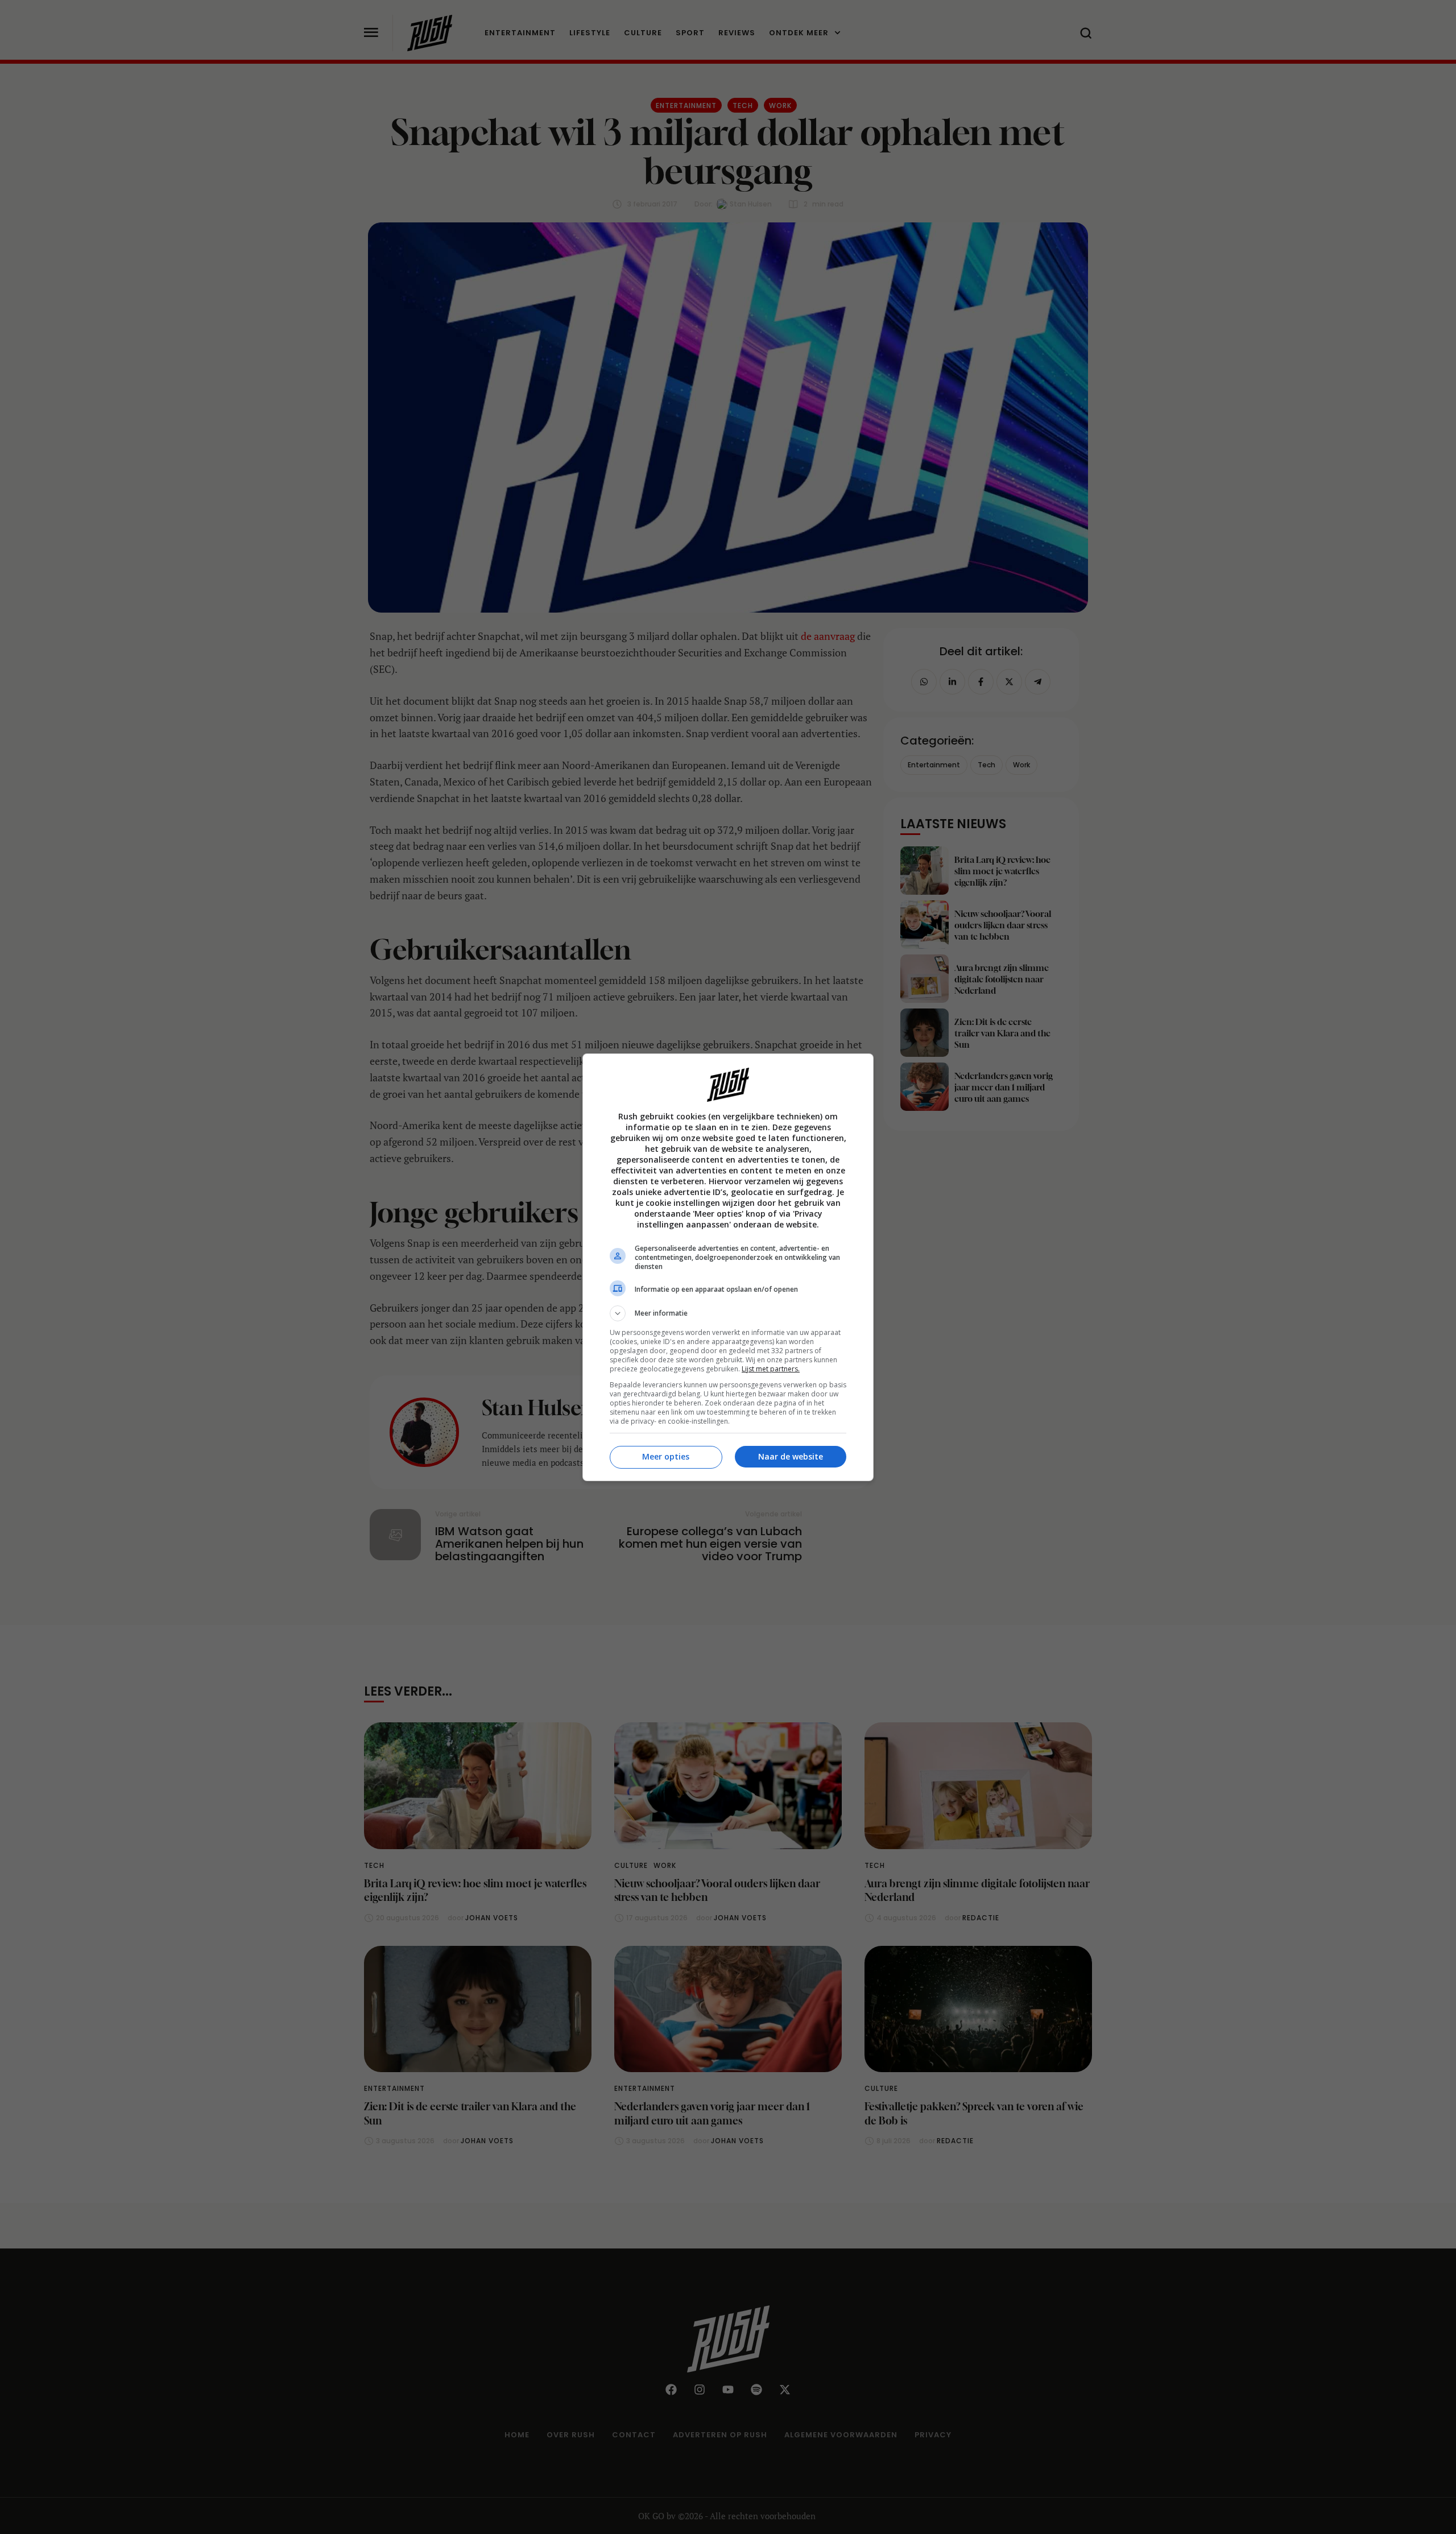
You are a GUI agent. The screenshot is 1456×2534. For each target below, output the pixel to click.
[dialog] (728, 1267)
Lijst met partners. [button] (771, 1369)
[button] (728, 1313)
